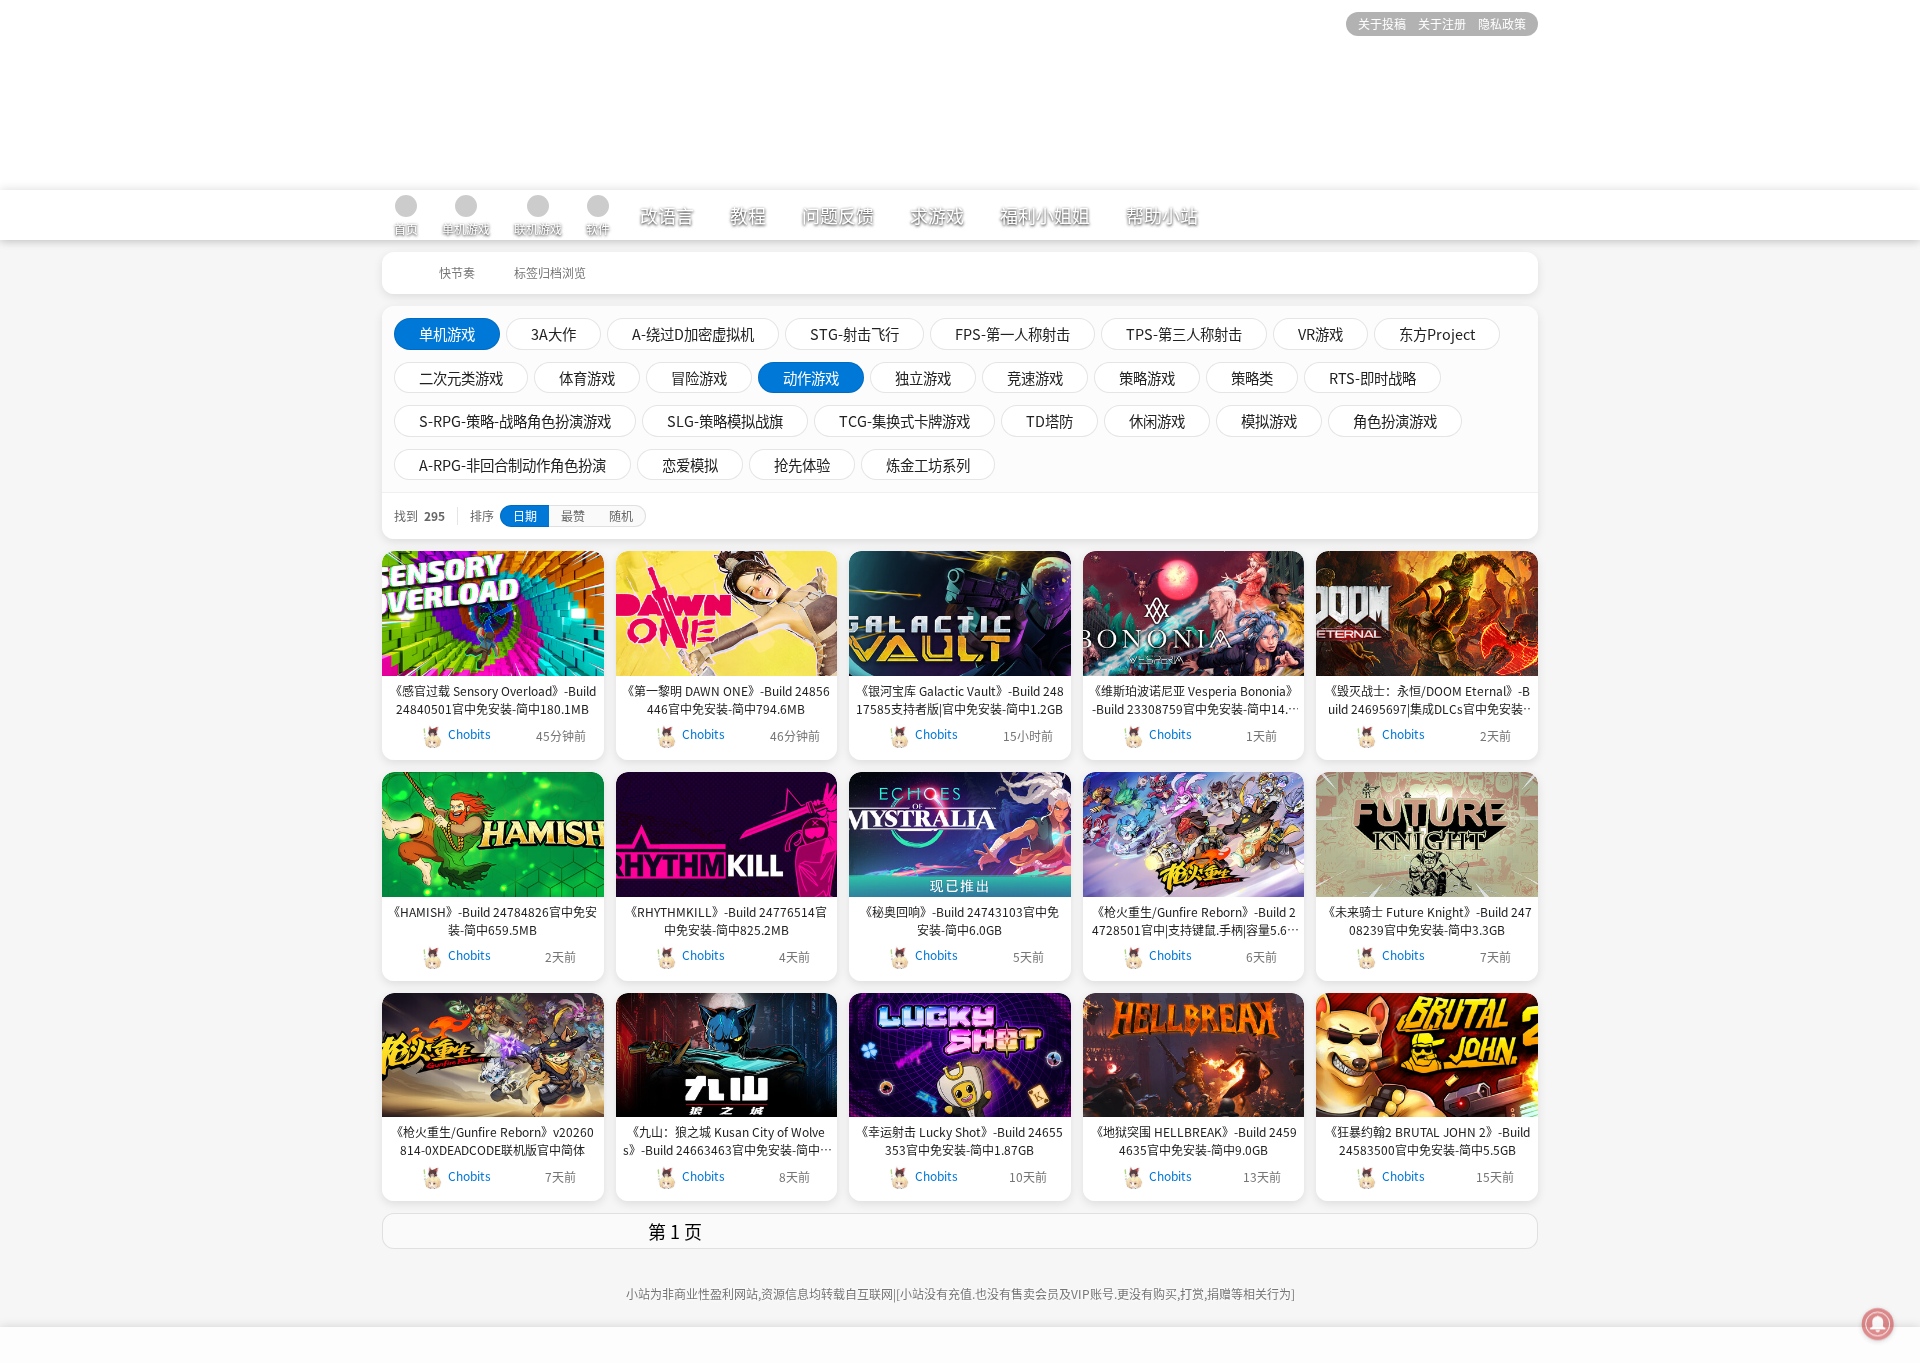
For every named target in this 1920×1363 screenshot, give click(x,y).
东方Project (1437, 333)
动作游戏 (811, 377)
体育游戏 (587, 377)
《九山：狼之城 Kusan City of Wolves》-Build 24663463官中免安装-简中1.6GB (726, 1141)
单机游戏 (447, 333)
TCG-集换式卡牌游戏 (904, 420)
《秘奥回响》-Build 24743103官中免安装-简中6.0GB (959, 920)
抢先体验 (802, 464)
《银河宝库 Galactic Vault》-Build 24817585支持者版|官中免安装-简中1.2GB (960, 699)
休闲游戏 (1157, 420)
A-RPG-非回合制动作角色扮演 (512, 464)
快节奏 (457, 272)
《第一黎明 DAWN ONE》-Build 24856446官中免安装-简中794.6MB (726, 699)
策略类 (1252, 377)
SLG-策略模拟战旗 (725, 420)
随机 (621, 515)
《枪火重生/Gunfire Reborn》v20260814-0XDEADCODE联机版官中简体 (492, 1140)
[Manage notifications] (1878, 1324)
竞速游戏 (1035, 377)
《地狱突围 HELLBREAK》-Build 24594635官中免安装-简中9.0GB (1194, 1140)
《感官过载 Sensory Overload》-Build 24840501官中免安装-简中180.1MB (493, 699)
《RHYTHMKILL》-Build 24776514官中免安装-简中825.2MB (726, 920)
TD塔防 (1049, 420)
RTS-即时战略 (1372, 377)
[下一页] (1252, 1231)
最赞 (573, 515)
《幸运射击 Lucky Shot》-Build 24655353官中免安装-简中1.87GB (959, 1140)
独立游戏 (923, 377)
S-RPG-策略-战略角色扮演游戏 (515, 420)
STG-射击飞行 (854, 333)
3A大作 (553, 333)
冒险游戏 (699, 377)
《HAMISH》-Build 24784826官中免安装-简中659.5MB (492, 920)
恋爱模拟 (690, 464)
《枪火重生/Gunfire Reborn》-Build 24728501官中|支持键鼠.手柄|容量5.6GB (1194, 921)
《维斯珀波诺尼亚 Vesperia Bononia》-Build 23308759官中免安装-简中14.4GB (1193, 700)
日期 (525, 515)
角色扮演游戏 (1395, 420)
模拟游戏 (1269, 420)
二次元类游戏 (461, 377)
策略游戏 (1147, 377)
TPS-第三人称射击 (1184, 333)
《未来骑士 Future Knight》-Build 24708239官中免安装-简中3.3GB (1427, 920)
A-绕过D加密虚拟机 (693, 333)
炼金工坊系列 (928, 464)
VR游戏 (1320, 333)
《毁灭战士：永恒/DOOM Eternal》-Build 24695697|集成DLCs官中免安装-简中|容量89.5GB (1427, 700)
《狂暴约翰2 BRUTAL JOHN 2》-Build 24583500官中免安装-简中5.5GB (1427, 1140)
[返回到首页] (400, 266)
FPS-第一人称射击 (1012, 333)
